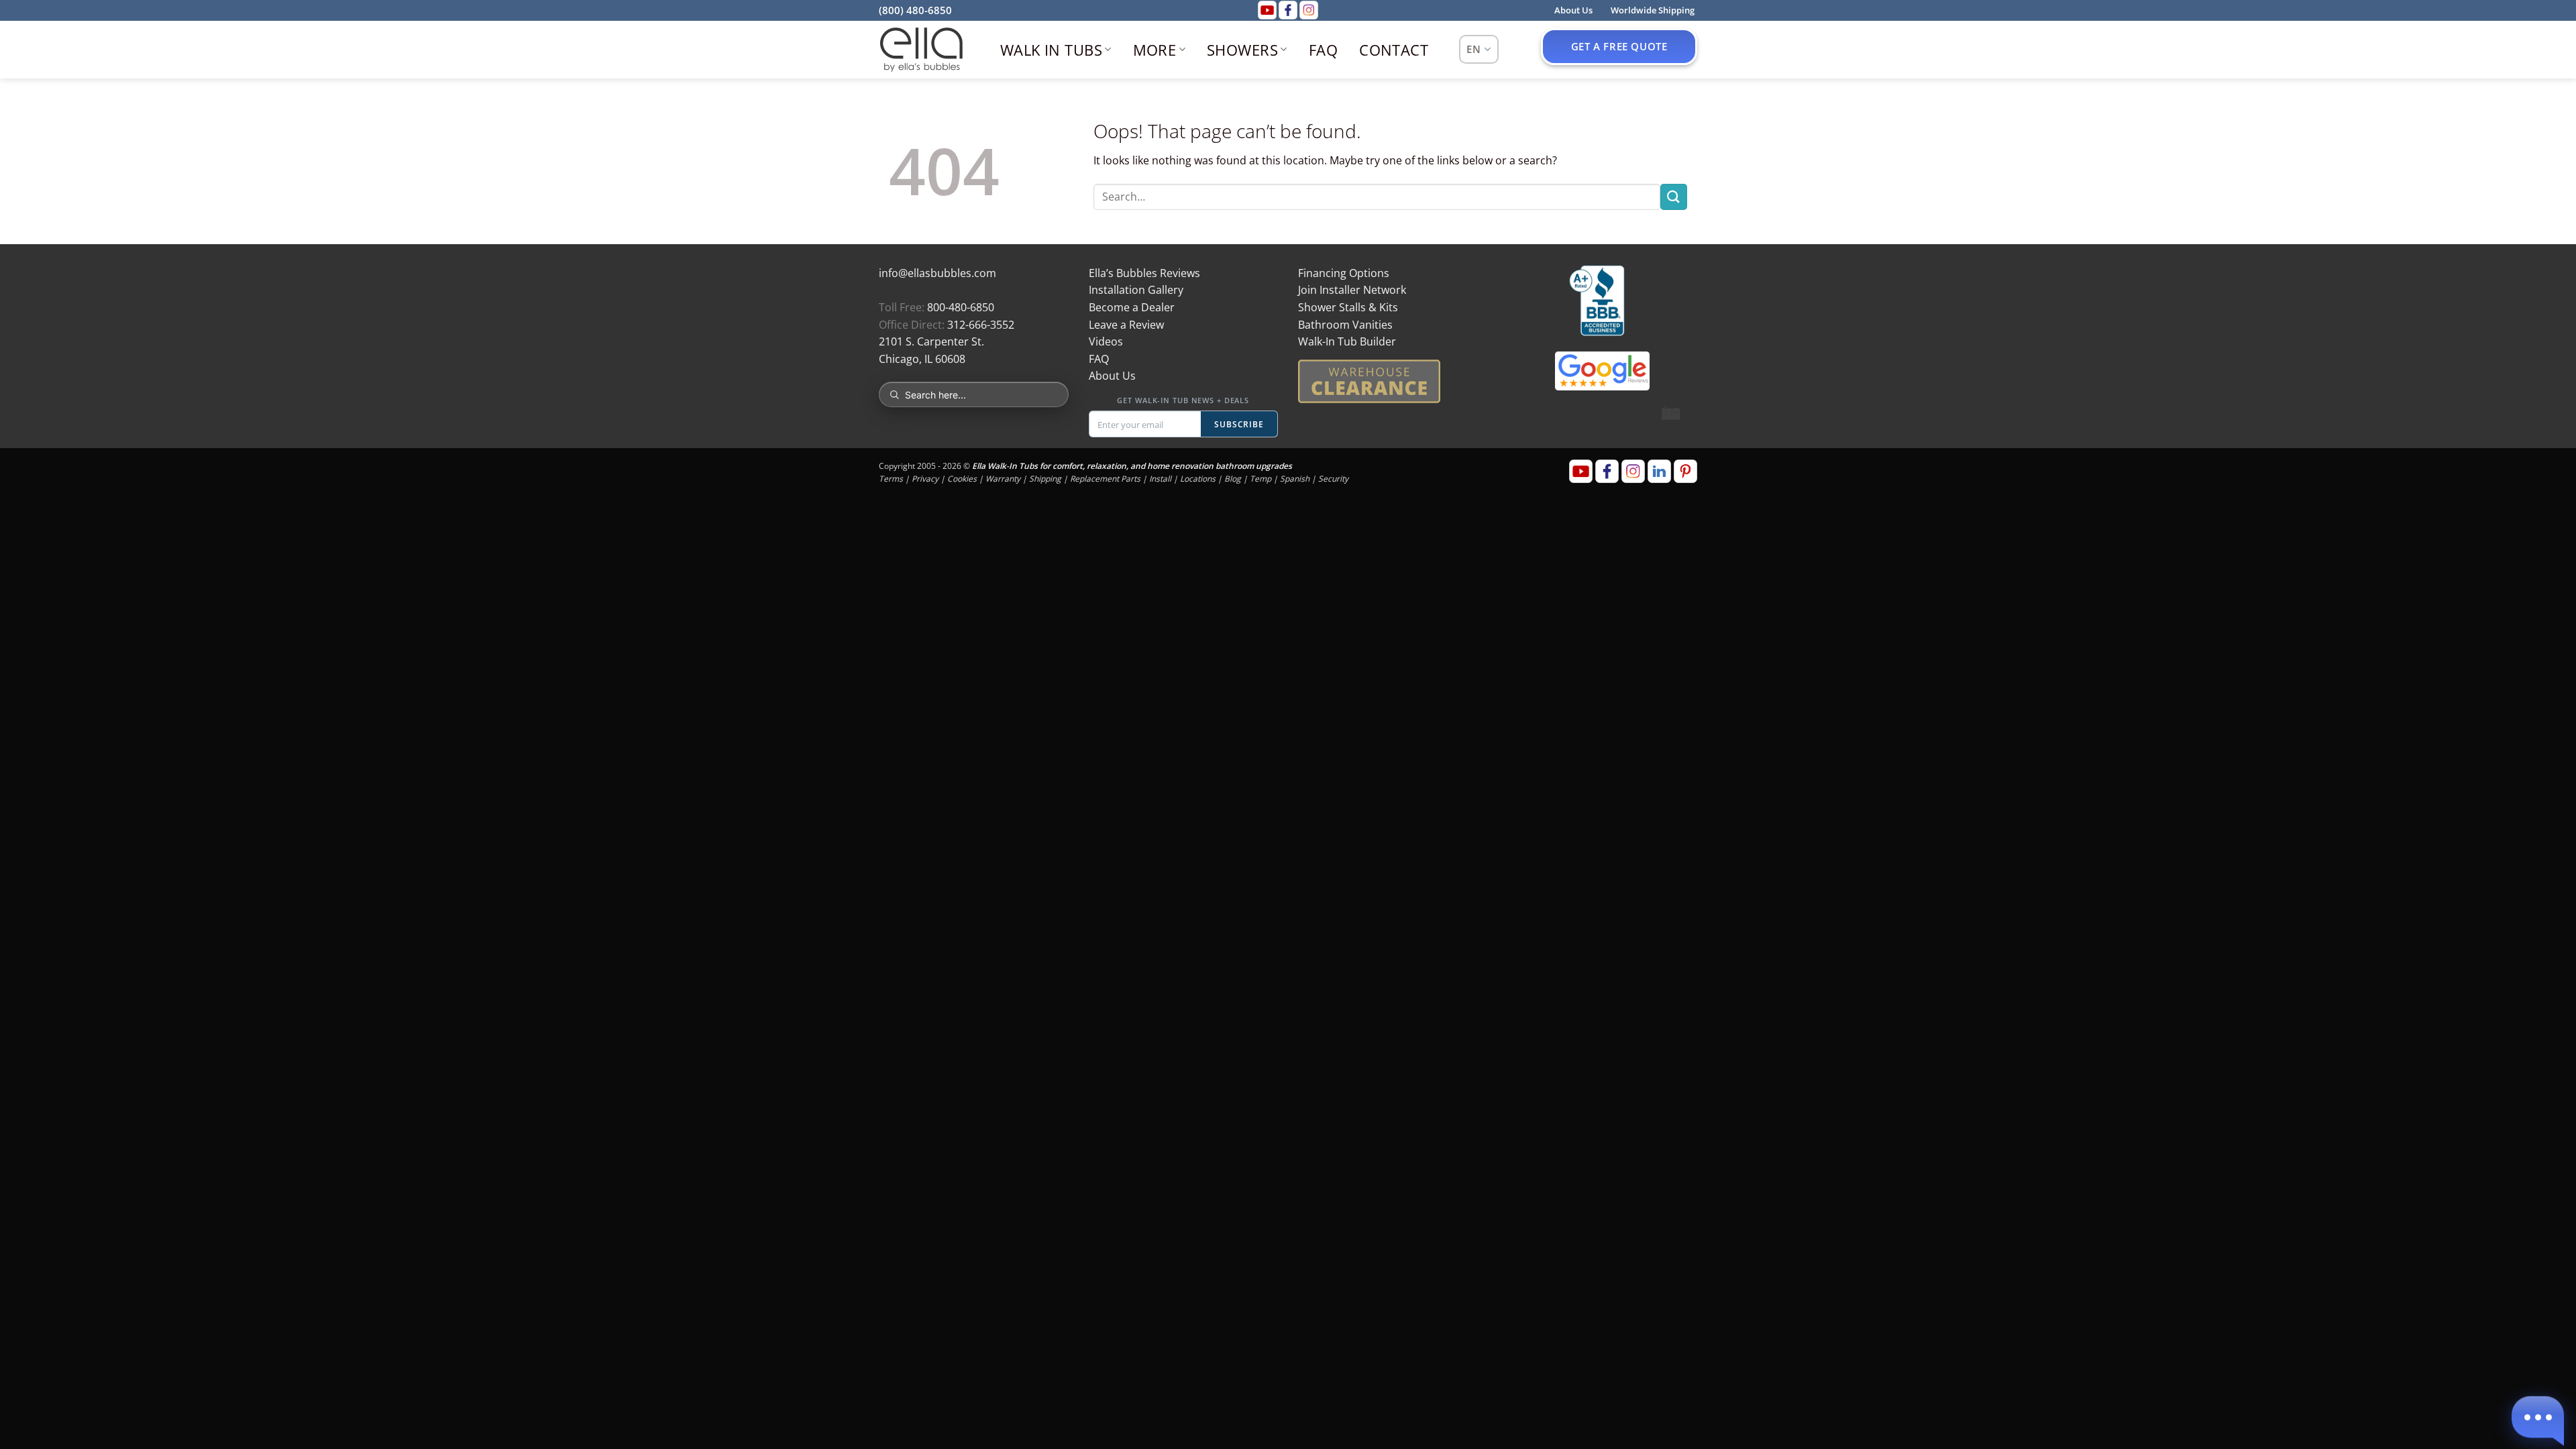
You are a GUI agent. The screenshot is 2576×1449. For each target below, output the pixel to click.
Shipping (1045, 479)
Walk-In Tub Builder (1347, 341)
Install (1160, 479)
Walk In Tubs (1051, 50)
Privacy (925, 479)
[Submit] (1674, 197)
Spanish (1295, 479)
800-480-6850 (961, 307)
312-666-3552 (981, 325)
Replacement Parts (1105, 479)
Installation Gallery (1136, 290)
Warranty (1003, 479)
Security (1333, 479)
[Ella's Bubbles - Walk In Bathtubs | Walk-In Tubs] (921, 50)
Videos (1106, 341)
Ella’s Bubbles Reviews (1144, 273)
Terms (891, 479)
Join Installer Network (1352, 290)
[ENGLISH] (1479, 49)
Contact (1394, 50)
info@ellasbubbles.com (937, 273)
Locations (1198, 479)
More (1155, 50)
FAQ (1323, 50)
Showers (1242, 50)
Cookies (962, 479)
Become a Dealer (1132, 307)
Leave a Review (1126, 325)
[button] (2538, 1417)
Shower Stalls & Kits (1348, 307)
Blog (1233, 479)
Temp (1260, 479)
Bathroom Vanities (1345, 325)
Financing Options (1344, 273)
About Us (1112, 376)
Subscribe (1239, 424)
